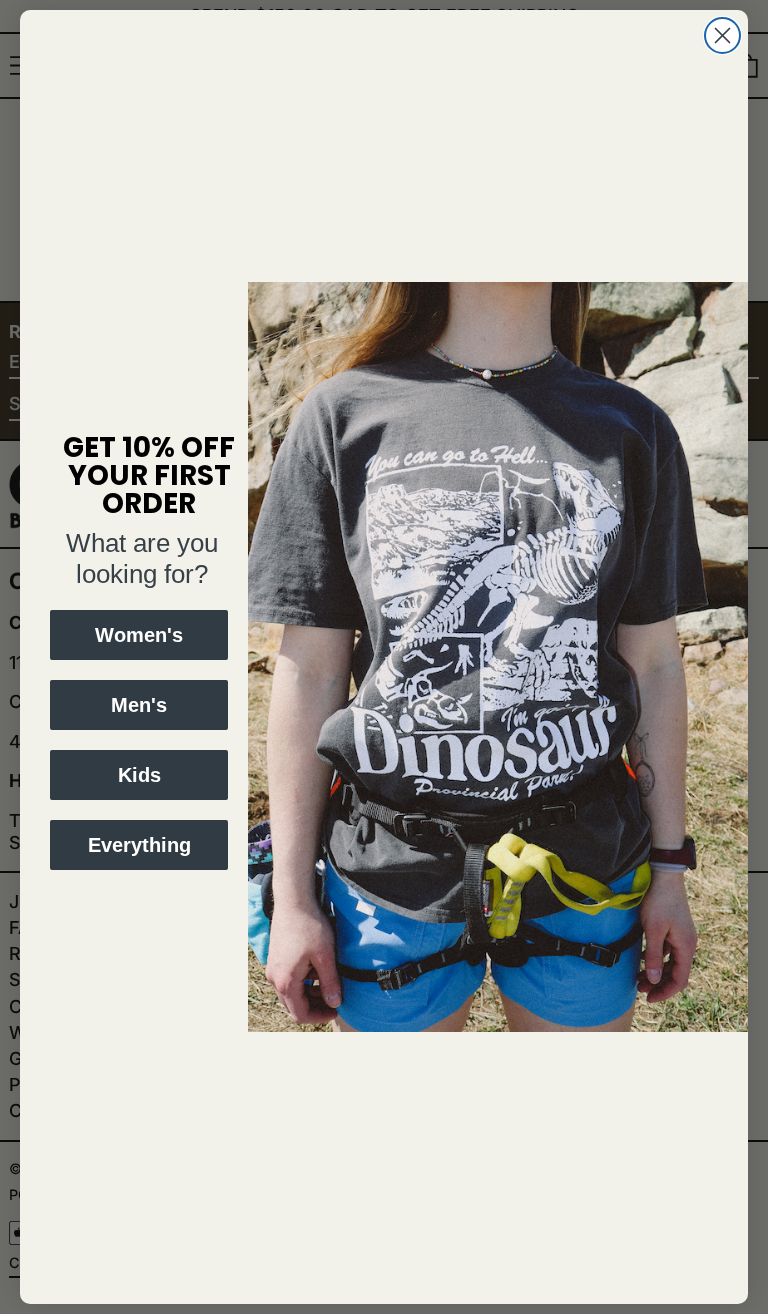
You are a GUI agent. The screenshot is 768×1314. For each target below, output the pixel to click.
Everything (139, 845)
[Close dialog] (722, 35)
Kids (139, 775)
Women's (139, 635)
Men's (139, 705)
